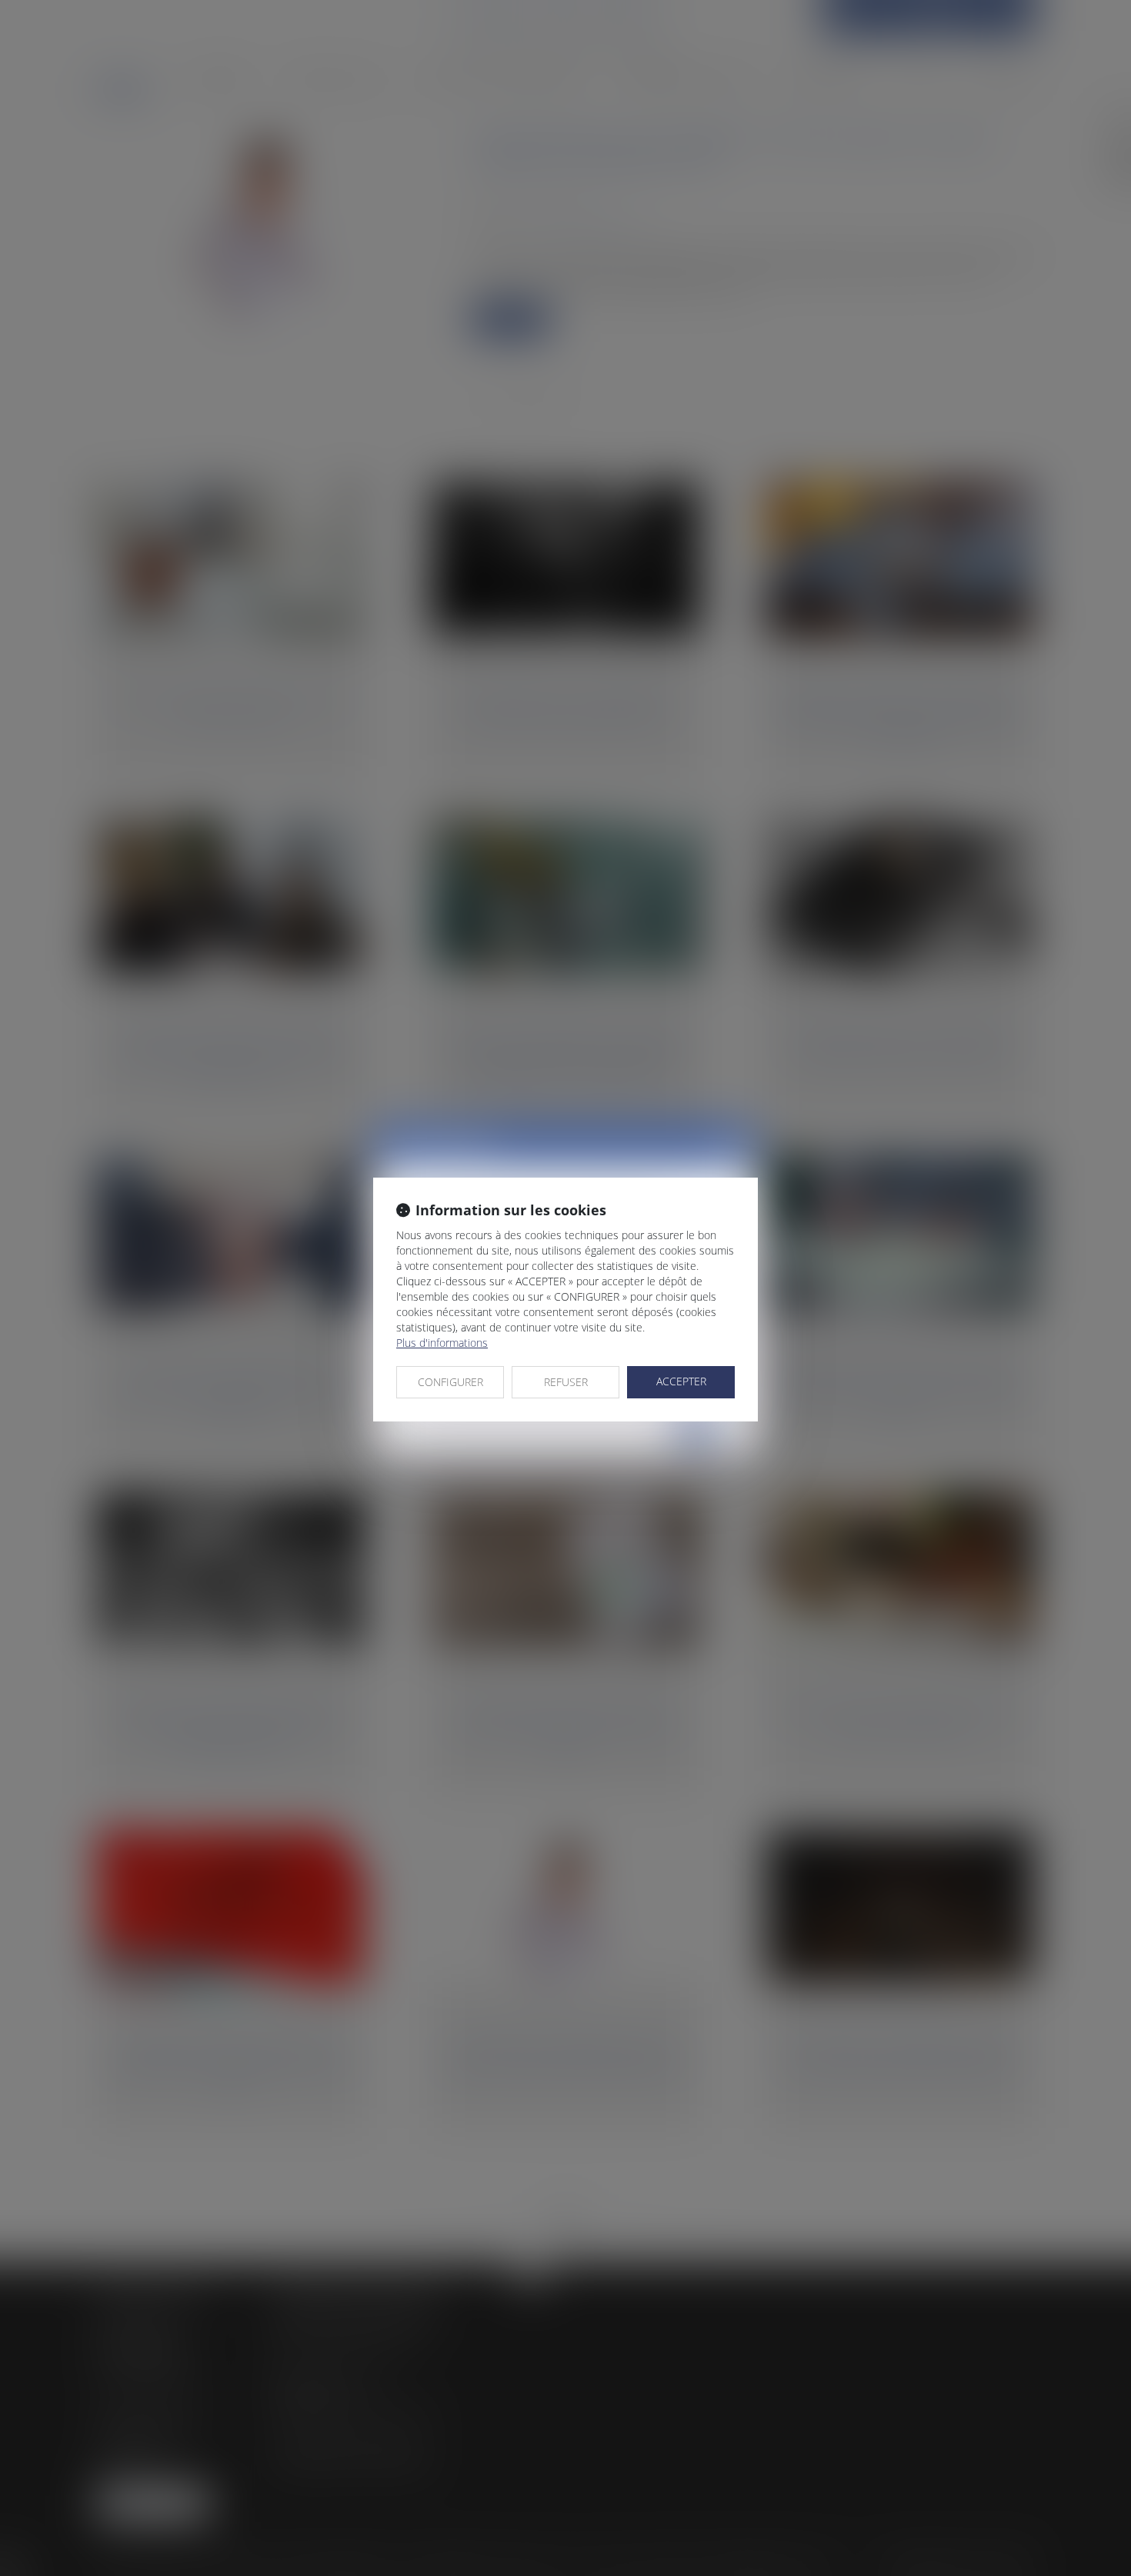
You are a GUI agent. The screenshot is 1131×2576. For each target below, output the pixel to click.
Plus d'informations (442, 1343)
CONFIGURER (450, 1382)
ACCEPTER (681, 1381)
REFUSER (566, 1382)
